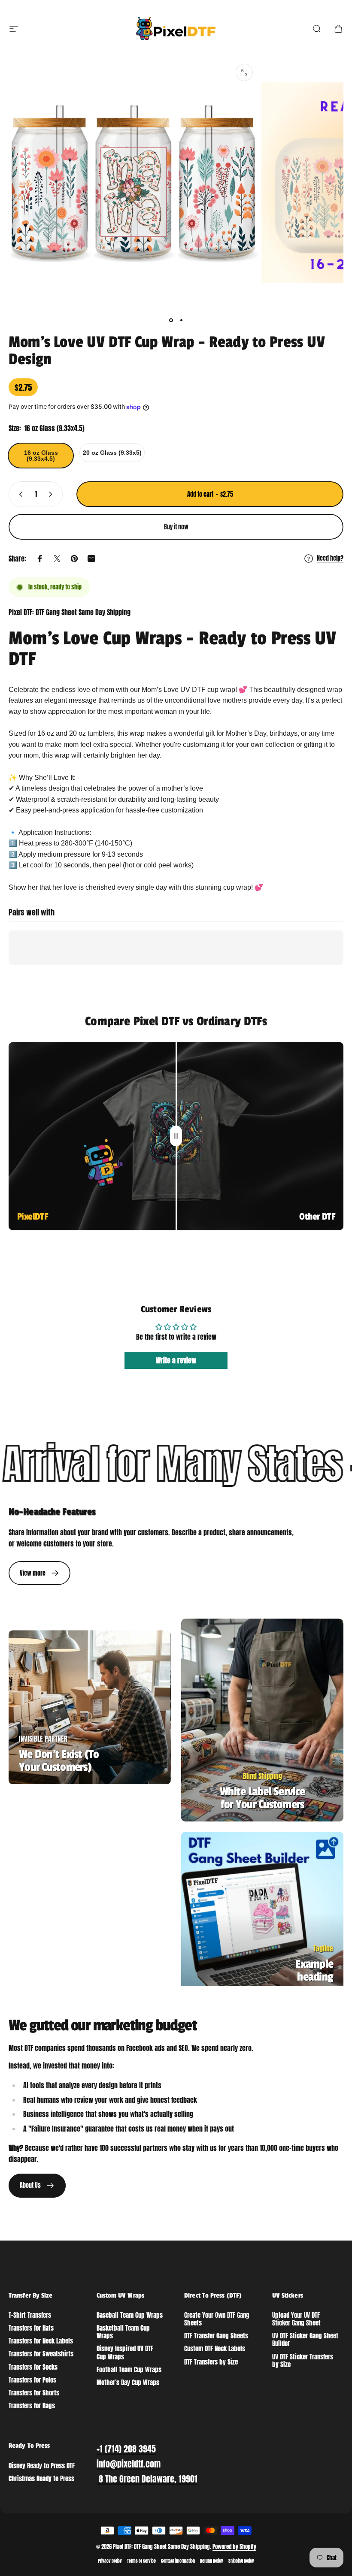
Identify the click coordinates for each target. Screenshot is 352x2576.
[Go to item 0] (171, 320)
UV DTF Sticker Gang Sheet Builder (305, 2340)
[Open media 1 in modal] (244, 72)
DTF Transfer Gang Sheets (216, 2336)
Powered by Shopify (234, 2547)
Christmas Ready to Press (41, 2479)
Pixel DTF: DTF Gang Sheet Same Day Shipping (70, 612)
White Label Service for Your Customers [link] (262, 1798)
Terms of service (141, 2561)
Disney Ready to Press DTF (42, 2466)
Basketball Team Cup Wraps (123, 2332)
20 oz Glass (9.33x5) (112, 453)
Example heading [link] (314, 1971)
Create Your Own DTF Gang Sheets (217, 2319)
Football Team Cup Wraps (129, 2370)
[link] (39, 1573)
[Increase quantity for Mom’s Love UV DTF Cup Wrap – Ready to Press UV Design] (52, 494)
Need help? (330, 559)
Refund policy (212, 2561)
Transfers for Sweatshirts (41, 2354)
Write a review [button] (176, 1360)
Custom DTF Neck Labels (215, 2349)
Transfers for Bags (32, 2406)
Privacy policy (110, 2561)
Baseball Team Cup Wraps (130, 2315)
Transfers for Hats (31, 2328)
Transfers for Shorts (34, 2393)
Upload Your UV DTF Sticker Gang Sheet (296, 2319)
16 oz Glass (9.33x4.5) (41, 456)
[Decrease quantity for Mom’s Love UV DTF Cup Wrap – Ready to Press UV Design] (19, 494)
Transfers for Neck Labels (41, 2341)
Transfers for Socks (33, 2367)
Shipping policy (241, 2561)
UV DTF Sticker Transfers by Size (303, 2361)
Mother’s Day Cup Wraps (128, 2383)
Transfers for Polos (32, 2380)
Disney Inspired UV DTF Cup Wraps (125, 2353)
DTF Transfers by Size (211, 2362)
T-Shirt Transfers (30, 2315)
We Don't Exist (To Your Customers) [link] (59, 1761)
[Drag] (176, 1136)
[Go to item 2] (181, 320)
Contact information (178, 2561)
